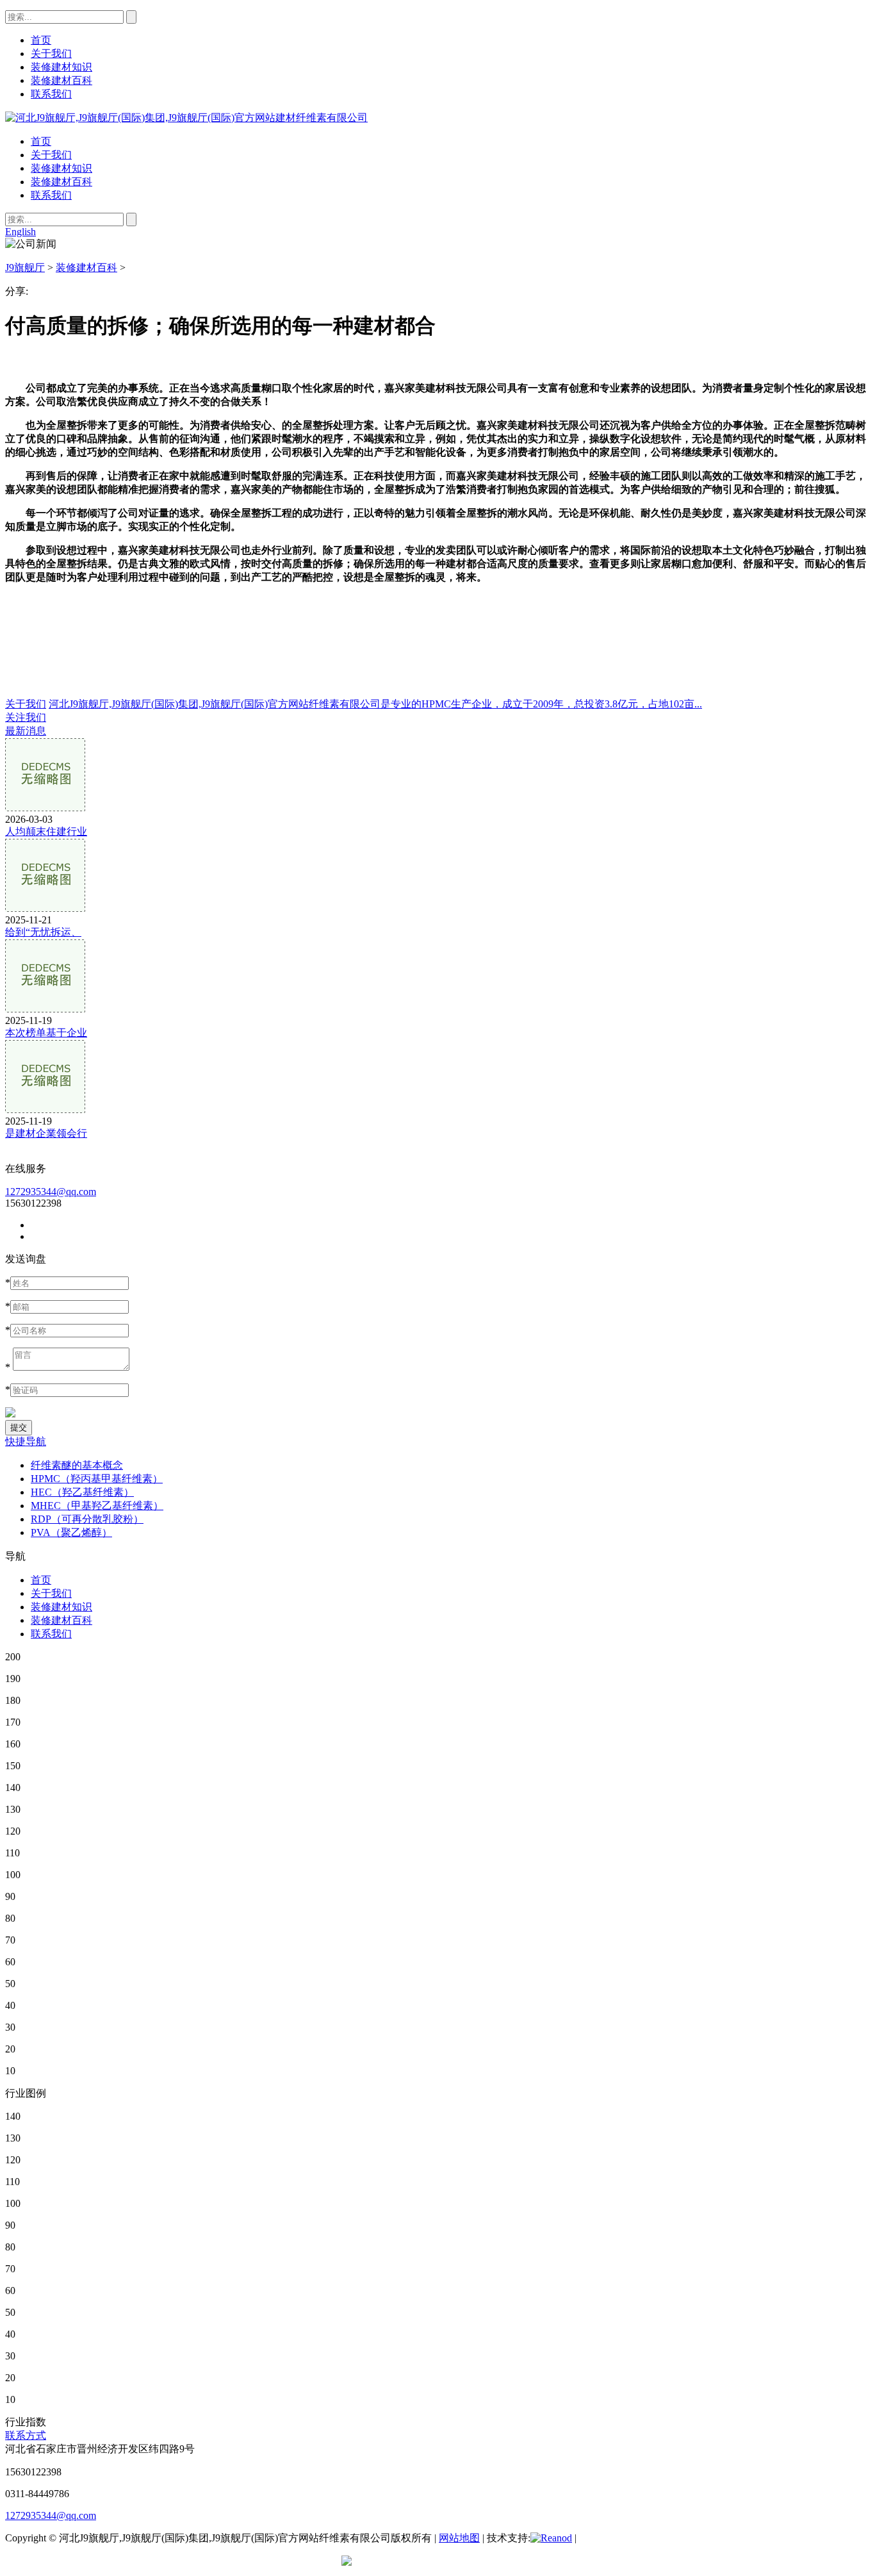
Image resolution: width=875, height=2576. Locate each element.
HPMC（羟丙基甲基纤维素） (97, 1479)
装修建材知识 (61, 168)
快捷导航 (26, 1441)
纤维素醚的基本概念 (77, 1465)
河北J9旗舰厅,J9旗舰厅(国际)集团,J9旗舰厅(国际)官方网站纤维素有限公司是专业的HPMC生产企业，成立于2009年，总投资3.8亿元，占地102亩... (375, 704)
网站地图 (459, 2538)
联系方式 (26, 2435)
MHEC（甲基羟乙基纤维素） (97, 1506)
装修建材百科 (61, 182)
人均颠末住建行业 (46, 831)
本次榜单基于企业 (46, 1033)
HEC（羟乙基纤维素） (82, 1492)
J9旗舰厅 (25, 268)
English (20, 232)
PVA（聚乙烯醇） (71, 1532)
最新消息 (26, 731)
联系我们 (51, 195)
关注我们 (26, 717)
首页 (41, 141)
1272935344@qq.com (51, 1192)
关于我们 (51, 155)
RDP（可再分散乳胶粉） (87, 1519)
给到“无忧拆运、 (43, 932)
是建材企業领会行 (46, 1133)
